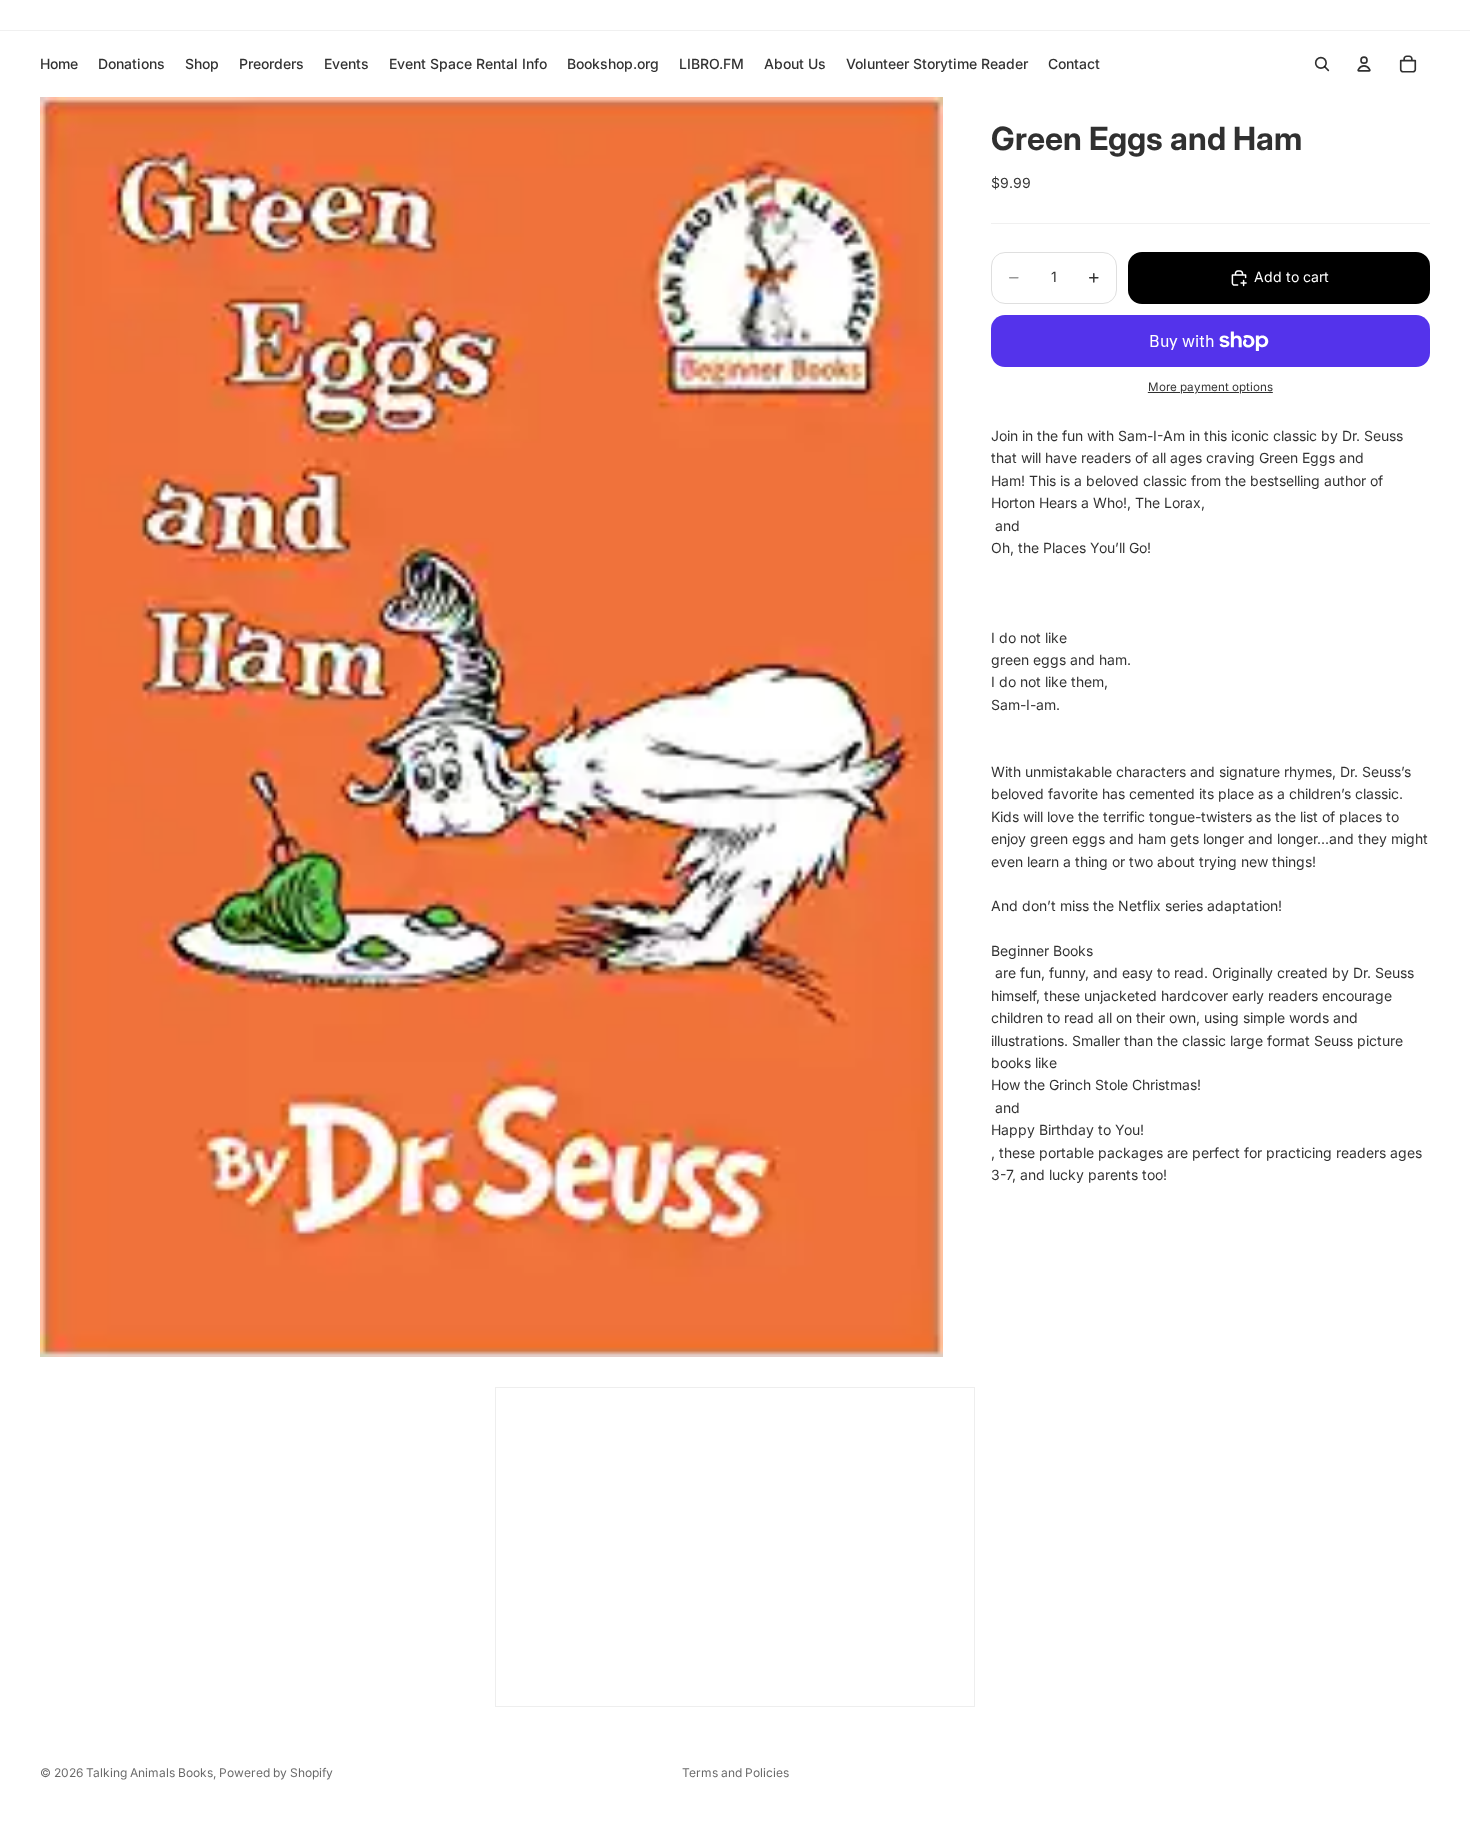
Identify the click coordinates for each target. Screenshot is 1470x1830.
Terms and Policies (735, 1772)
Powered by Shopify (276, 1772)
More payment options (1210, 388)
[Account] (1364, 64)
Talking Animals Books (149, 1772)
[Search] (1322, 64)
